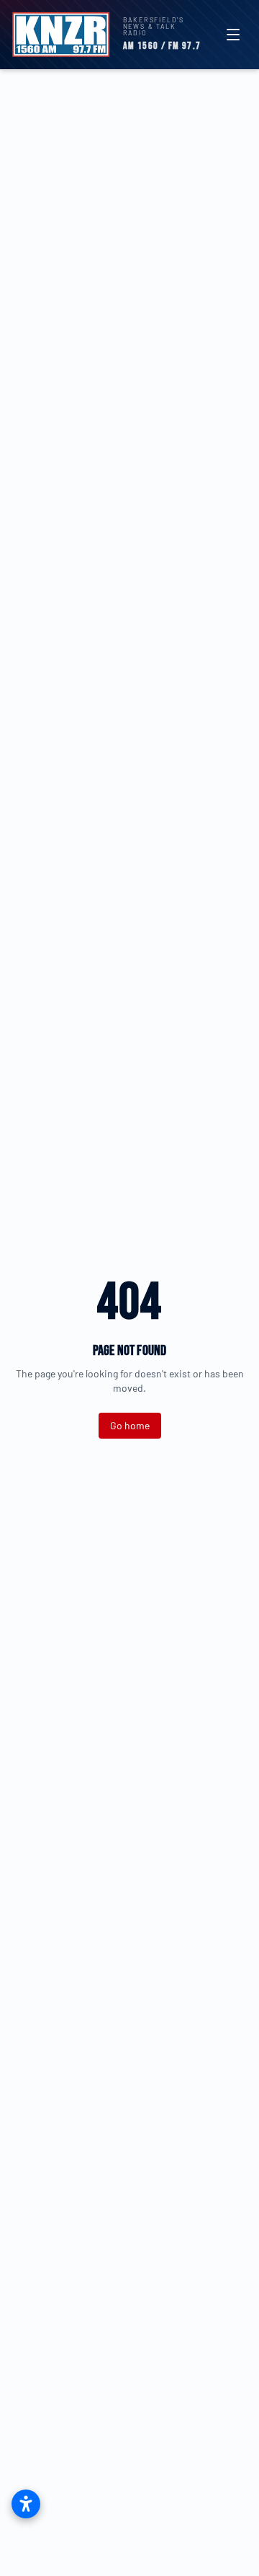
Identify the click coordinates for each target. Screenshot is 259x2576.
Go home (130, 1425)
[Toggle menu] (233, 35)
